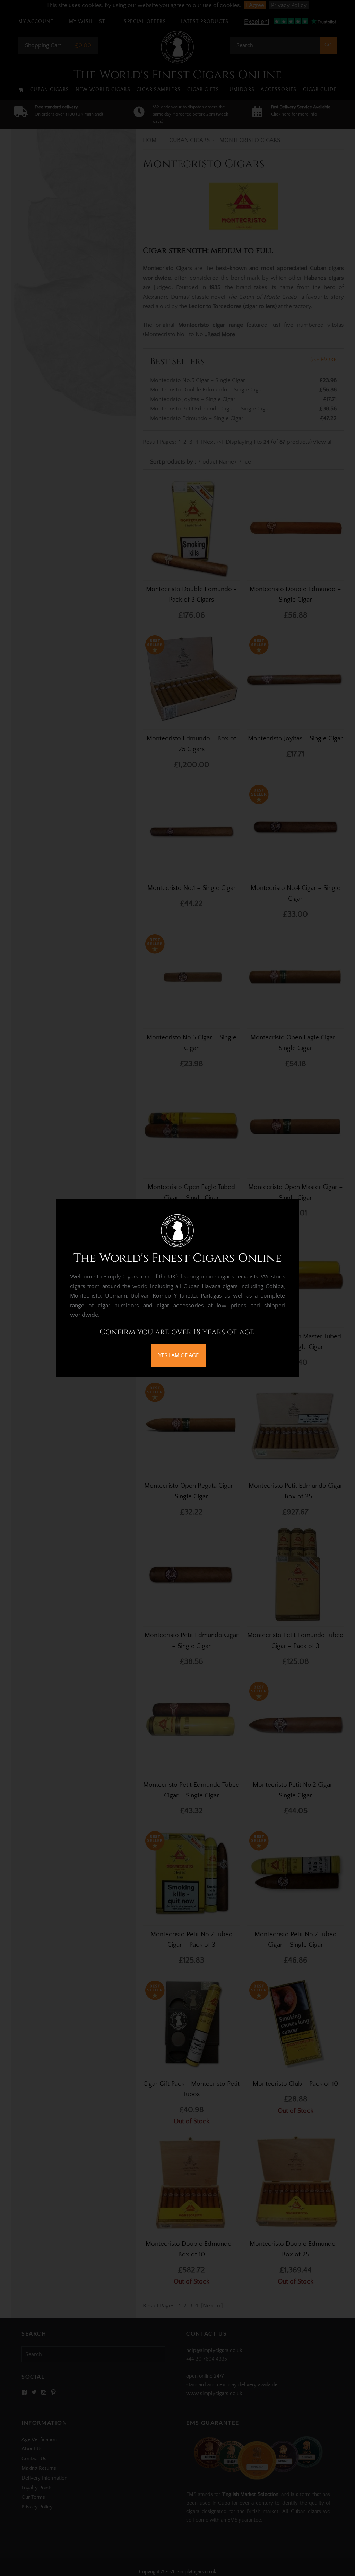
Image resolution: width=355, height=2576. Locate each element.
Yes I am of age (179, 1355)
